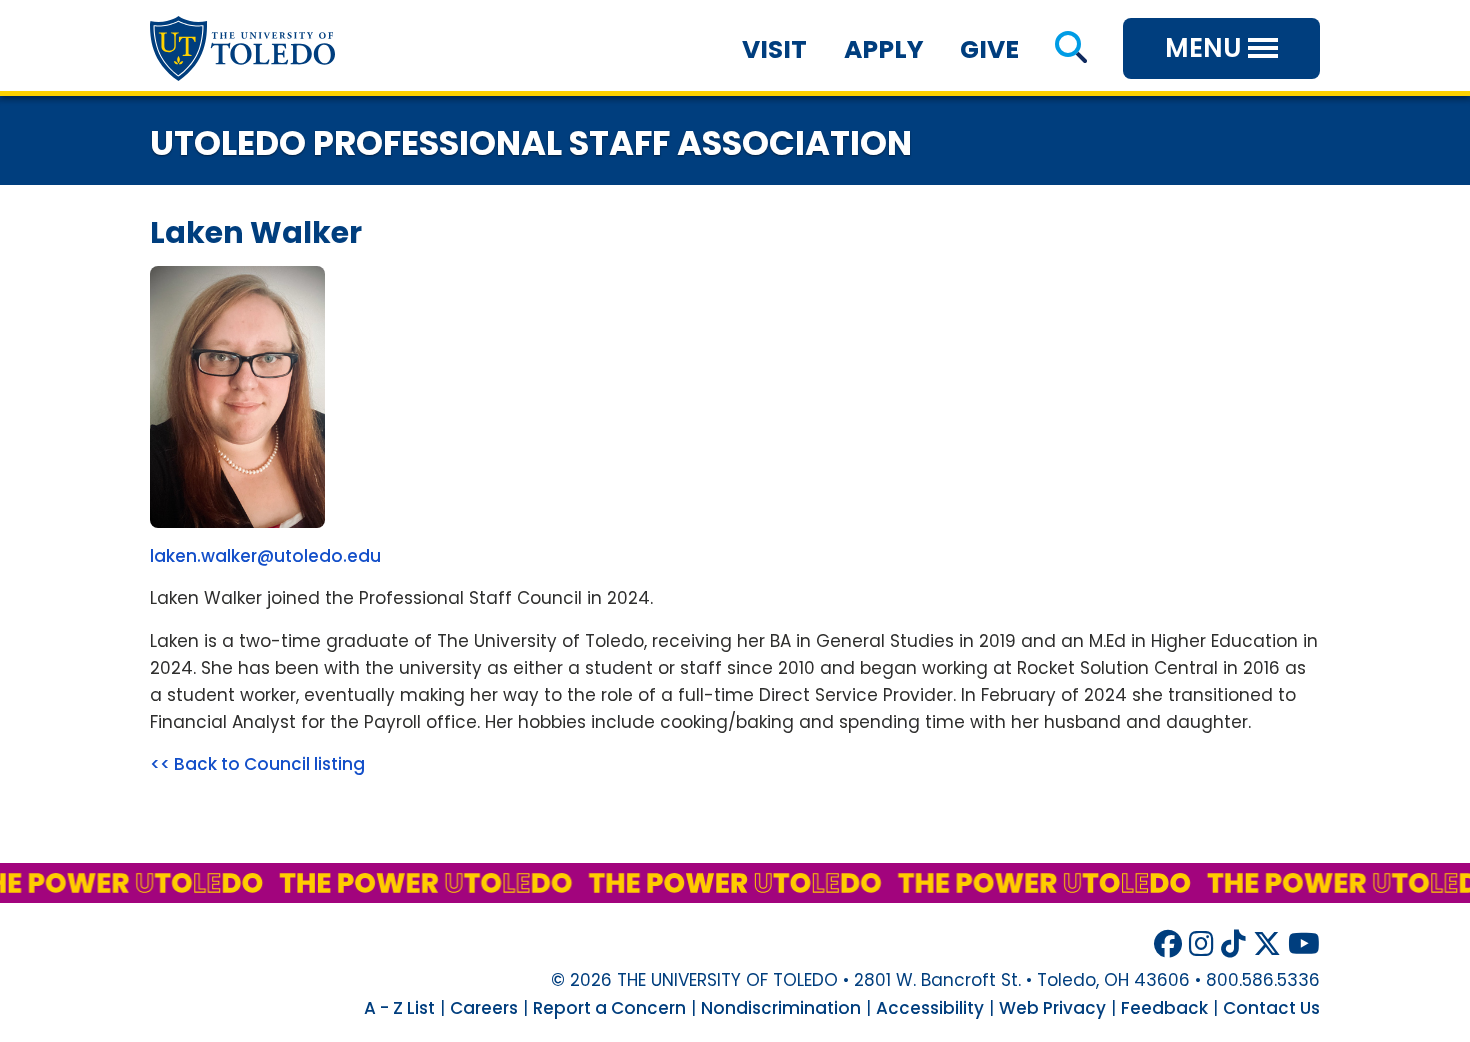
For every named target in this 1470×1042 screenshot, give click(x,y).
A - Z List (399, 1008)
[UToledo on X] (1267, 944)
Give (989, 49)
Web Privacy (1052, 1008)
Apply (884, 49)
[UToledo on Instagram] (1201, 944)
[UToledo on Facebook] (1168, 944)
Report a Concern (609, 1008)
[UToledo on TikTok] (1233, 944)
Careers (484, 1008)
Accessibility (930, 1008)
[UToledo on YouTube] (1304, 944)
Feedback (1164, 1008)
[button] (1070, 49)
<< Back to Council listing (257, 764)
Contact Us (1271, 1008)
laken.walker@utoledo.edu (265, 556)
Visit (774, 49)
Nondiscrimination (781, 1008)
